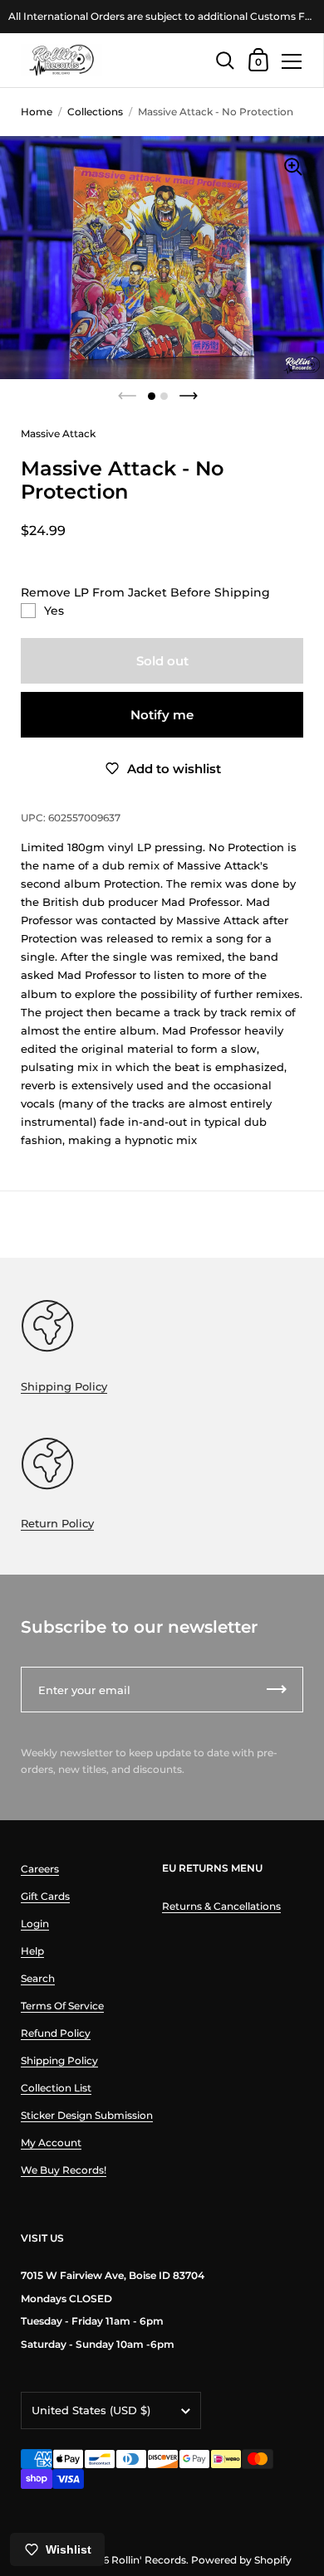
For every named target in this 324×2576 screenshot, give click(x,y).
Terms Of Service (62, 2006)
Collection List (56, 2088)
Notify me (162, 715)
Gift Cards (45, 1896)
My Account (51, 2143)
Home (37, 112)
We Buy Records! (64, 2170)
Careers (40, 1869)
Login (35, 1923)
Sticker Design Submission (87, 2115)
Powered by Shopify (241, 2560)
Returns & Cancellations (221, 1906)
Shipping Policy (64, 1386)
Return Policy (57, 1523)
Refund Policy (56, 2033)
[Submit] (277, 1690)
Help (32, 1951)
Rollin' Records (149, 2560)
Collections (95, 112)
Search (38, 1978)
